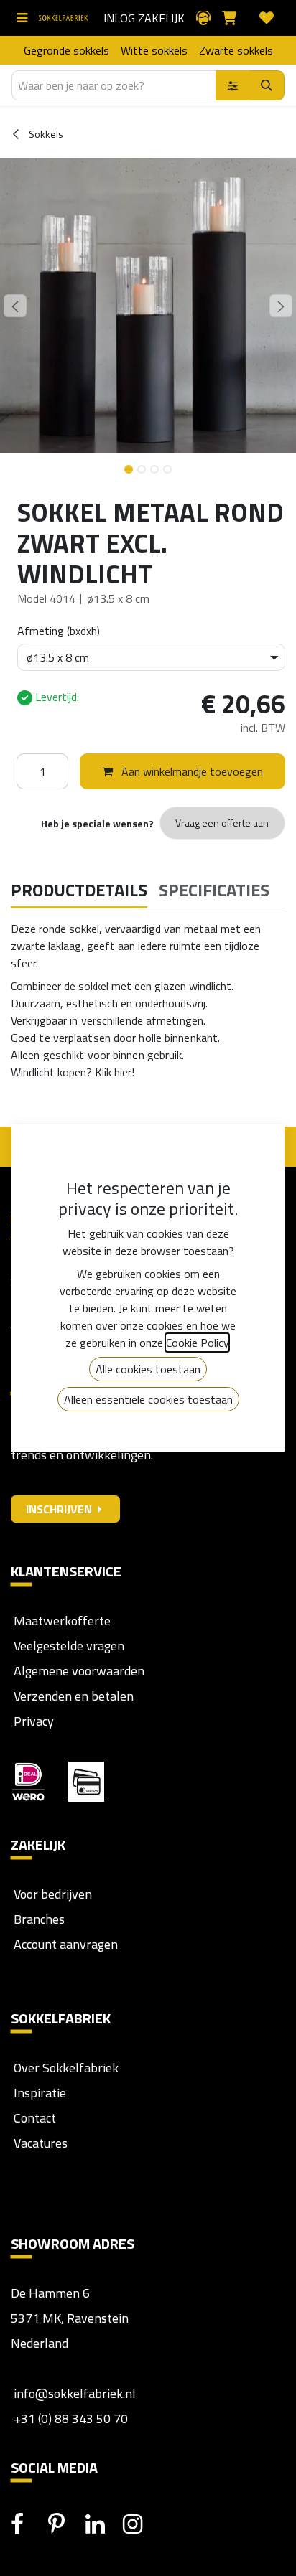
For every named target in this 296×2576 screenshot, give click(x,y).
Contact (33, 2118)
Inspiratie (40, 2093)
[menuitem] (66, 50)
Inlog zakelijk (144, 18)
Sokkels (45, 134)
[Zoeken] (267, 85)
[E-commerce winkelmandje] (235, 18)
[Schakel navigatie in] (25, 18)
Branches (38, 1919)
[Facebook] (28, 2524)
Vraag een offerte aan (222, 823)
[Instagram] (140, 2524)
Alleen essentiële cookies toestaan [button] (148, 1399)
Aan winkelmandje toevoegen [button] (191, 771)
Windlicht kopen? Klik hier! (73, 1072)
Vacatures (39, 2143)
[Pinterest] (65, 2524)
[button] (15, 306)
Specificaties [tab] (214, 890)
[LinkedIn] (103, 2524)
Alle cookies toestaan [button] (148, 1369)
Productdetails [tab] (79, 890)
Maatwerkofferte (62, 1621)
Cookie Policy (197, 1343)
